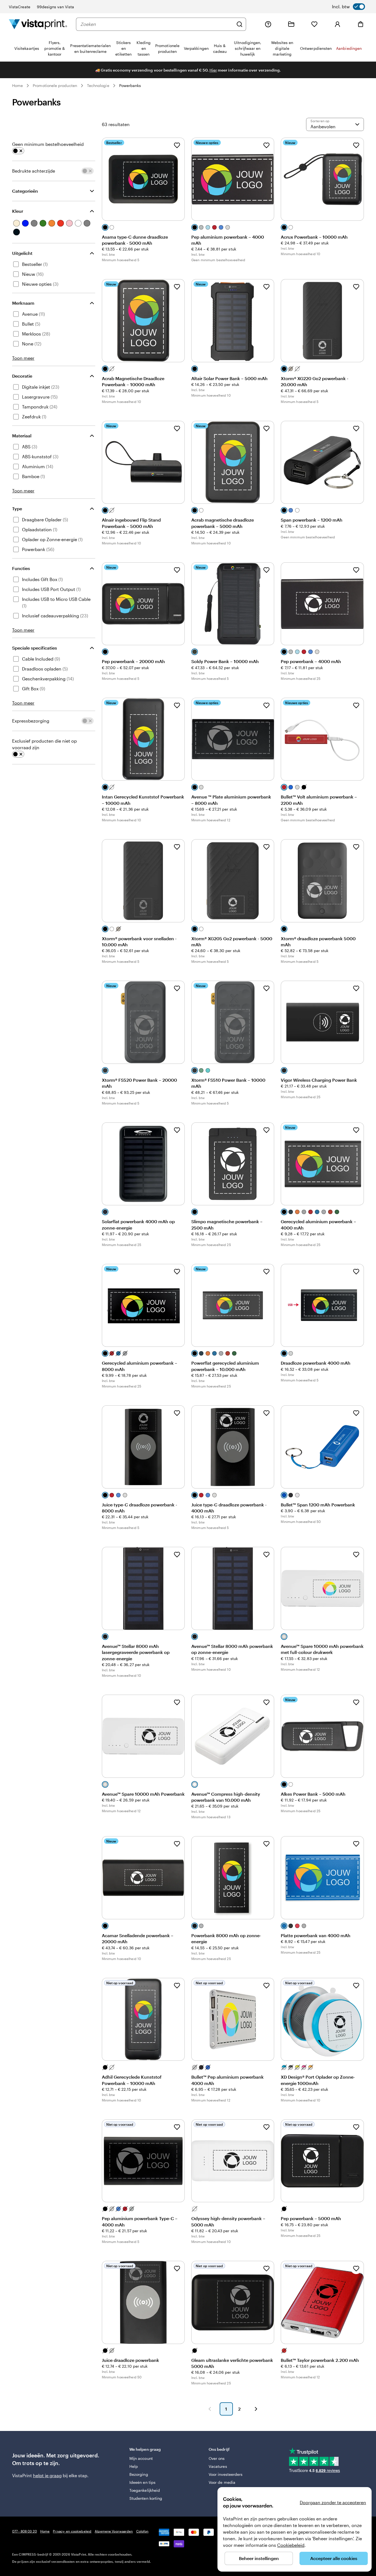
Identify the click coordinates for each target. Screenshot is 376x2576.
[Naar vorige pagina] (210, 2409)
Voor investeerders (226, 2474)
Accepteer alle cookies (334, 2558)
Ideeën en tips (142, 2482)
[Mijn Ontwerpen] (291, 24)
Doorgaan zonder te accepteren (333, 2502)
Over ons (217, 2458)
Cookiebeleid (291, 2545)
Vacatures (218, 2466)
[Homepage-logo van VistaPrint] (38, 24)
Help (134, 2466)
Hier (213, 70)
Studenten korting (146, 2498)
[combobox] (157, 24)
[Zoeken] (239, 24)
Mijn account (141, 2458)
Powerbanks (130, 85)
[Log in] (337, 24)
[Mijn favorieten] (314, 24)
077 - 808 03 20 (24, 2531)
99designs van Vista (55, 7)
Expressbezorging (31, 721)
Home (17, 85)
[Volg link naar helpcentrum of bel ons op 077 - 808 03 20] (268, 24)
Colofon (142, 2531)
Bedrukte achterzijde (34, 171)
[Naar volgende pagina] (256, 2409)
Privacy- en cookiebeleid (72, 2531)
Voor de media (222, 2482)
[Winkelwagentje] (361, 24)
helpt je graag (47, 2475)
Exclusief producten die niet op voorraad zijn (44, 744)
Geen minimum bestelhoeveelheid (48, 144)
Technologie (98, 85)
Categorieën (25, 191)
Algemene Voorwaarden (114, 2531)
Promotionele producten (55, 85)
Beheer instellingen (259, 2558)
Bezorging (139, 2474)
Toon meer (23, 358)
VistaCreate (20, 7)
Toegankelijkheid (145, 2490)
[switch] (348, 7)
